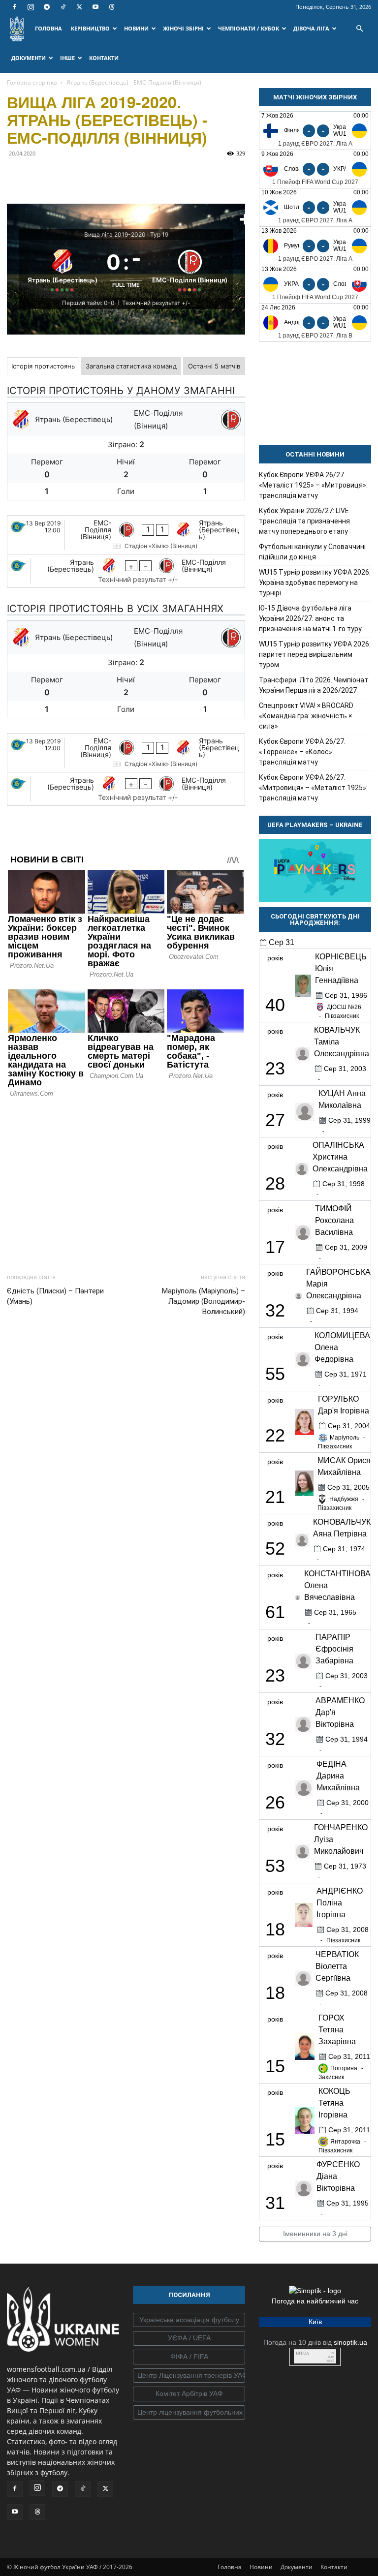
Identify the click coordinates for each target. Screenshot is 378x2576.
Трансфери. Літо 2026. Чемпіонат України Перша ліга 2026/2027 (314, 685)
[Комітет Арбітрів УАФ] (189, 2394)
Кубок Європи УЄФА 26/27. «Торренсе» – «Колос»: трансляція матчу (302, 752)
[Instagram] (31, 7)
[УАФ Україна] (189, 2320)
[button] (359, 29)
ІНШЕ (67, 58)
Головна (230, 2567)
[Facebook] (14, 7)
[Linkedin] (130, 176)
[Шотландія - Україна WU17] (315, 207)
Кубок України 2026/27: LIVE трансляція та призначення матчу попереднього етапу (304, 521)
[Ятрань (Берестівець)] (62, 269)
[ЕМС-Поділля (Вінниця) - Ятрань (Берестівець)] (126, 535)
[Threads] (112, 7)
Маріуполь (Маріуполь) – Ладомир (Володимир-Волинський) (204, 1301)
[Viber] (85, 176)
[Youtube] (95, 7)
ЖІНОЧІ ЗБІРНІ (183, 28)
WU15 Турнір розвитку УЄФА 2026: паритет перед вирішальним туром (315, 654)
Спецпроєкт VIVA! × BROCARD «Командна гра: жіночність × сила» (306, 716)
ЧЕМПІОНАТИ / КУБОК (249, 28)
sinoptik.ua (350, 2342)
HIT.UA (302, 2353)
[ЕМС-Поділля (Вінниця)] (190, 269)
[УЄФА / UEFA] (189, 2338)
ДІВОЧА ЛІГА (311, 28)
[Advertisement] (126, 1183)
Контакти (334, 2567)
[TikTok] (63, 7)
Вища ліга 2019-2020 (115, 234)
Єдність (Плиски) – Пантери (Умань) (55, 1296)
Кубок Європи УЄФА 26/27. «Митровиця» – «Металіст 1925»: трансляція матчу (313, 788)
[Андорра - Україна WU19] (315, 322)
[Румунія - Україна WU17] (315, 246)
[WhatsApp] (107, 176)
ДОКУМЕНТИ (29, 58)
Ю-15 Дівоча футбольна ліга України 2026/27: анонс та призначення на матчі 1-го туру (310, 618)
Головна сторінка (32, 82)
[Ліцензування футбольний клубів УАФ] (189, 2413)
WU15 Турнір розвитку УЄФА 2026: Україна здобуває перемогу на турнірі (315, 583)
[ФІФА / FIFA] (189, 2357)
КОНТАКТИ (104, 58)
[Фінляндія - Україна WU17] (315, 131)
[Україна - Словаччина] (315, 284)
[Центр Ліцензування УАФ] (189, 2376)
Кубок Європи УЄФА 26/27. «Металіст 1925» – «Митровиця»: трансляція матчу (313, 485)
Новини (261, 2567)
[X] (79, 7)
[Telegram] (47, 7)
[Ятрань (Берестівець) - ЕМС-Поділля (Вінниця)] (126, 571)
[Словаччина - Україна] (315, 169)
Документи (297, 2567)
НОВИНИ (136, 28)
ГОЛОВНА (48, 28)
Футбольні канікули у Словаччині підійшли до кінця (312, 552)
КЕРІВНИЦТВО (90, 28)
